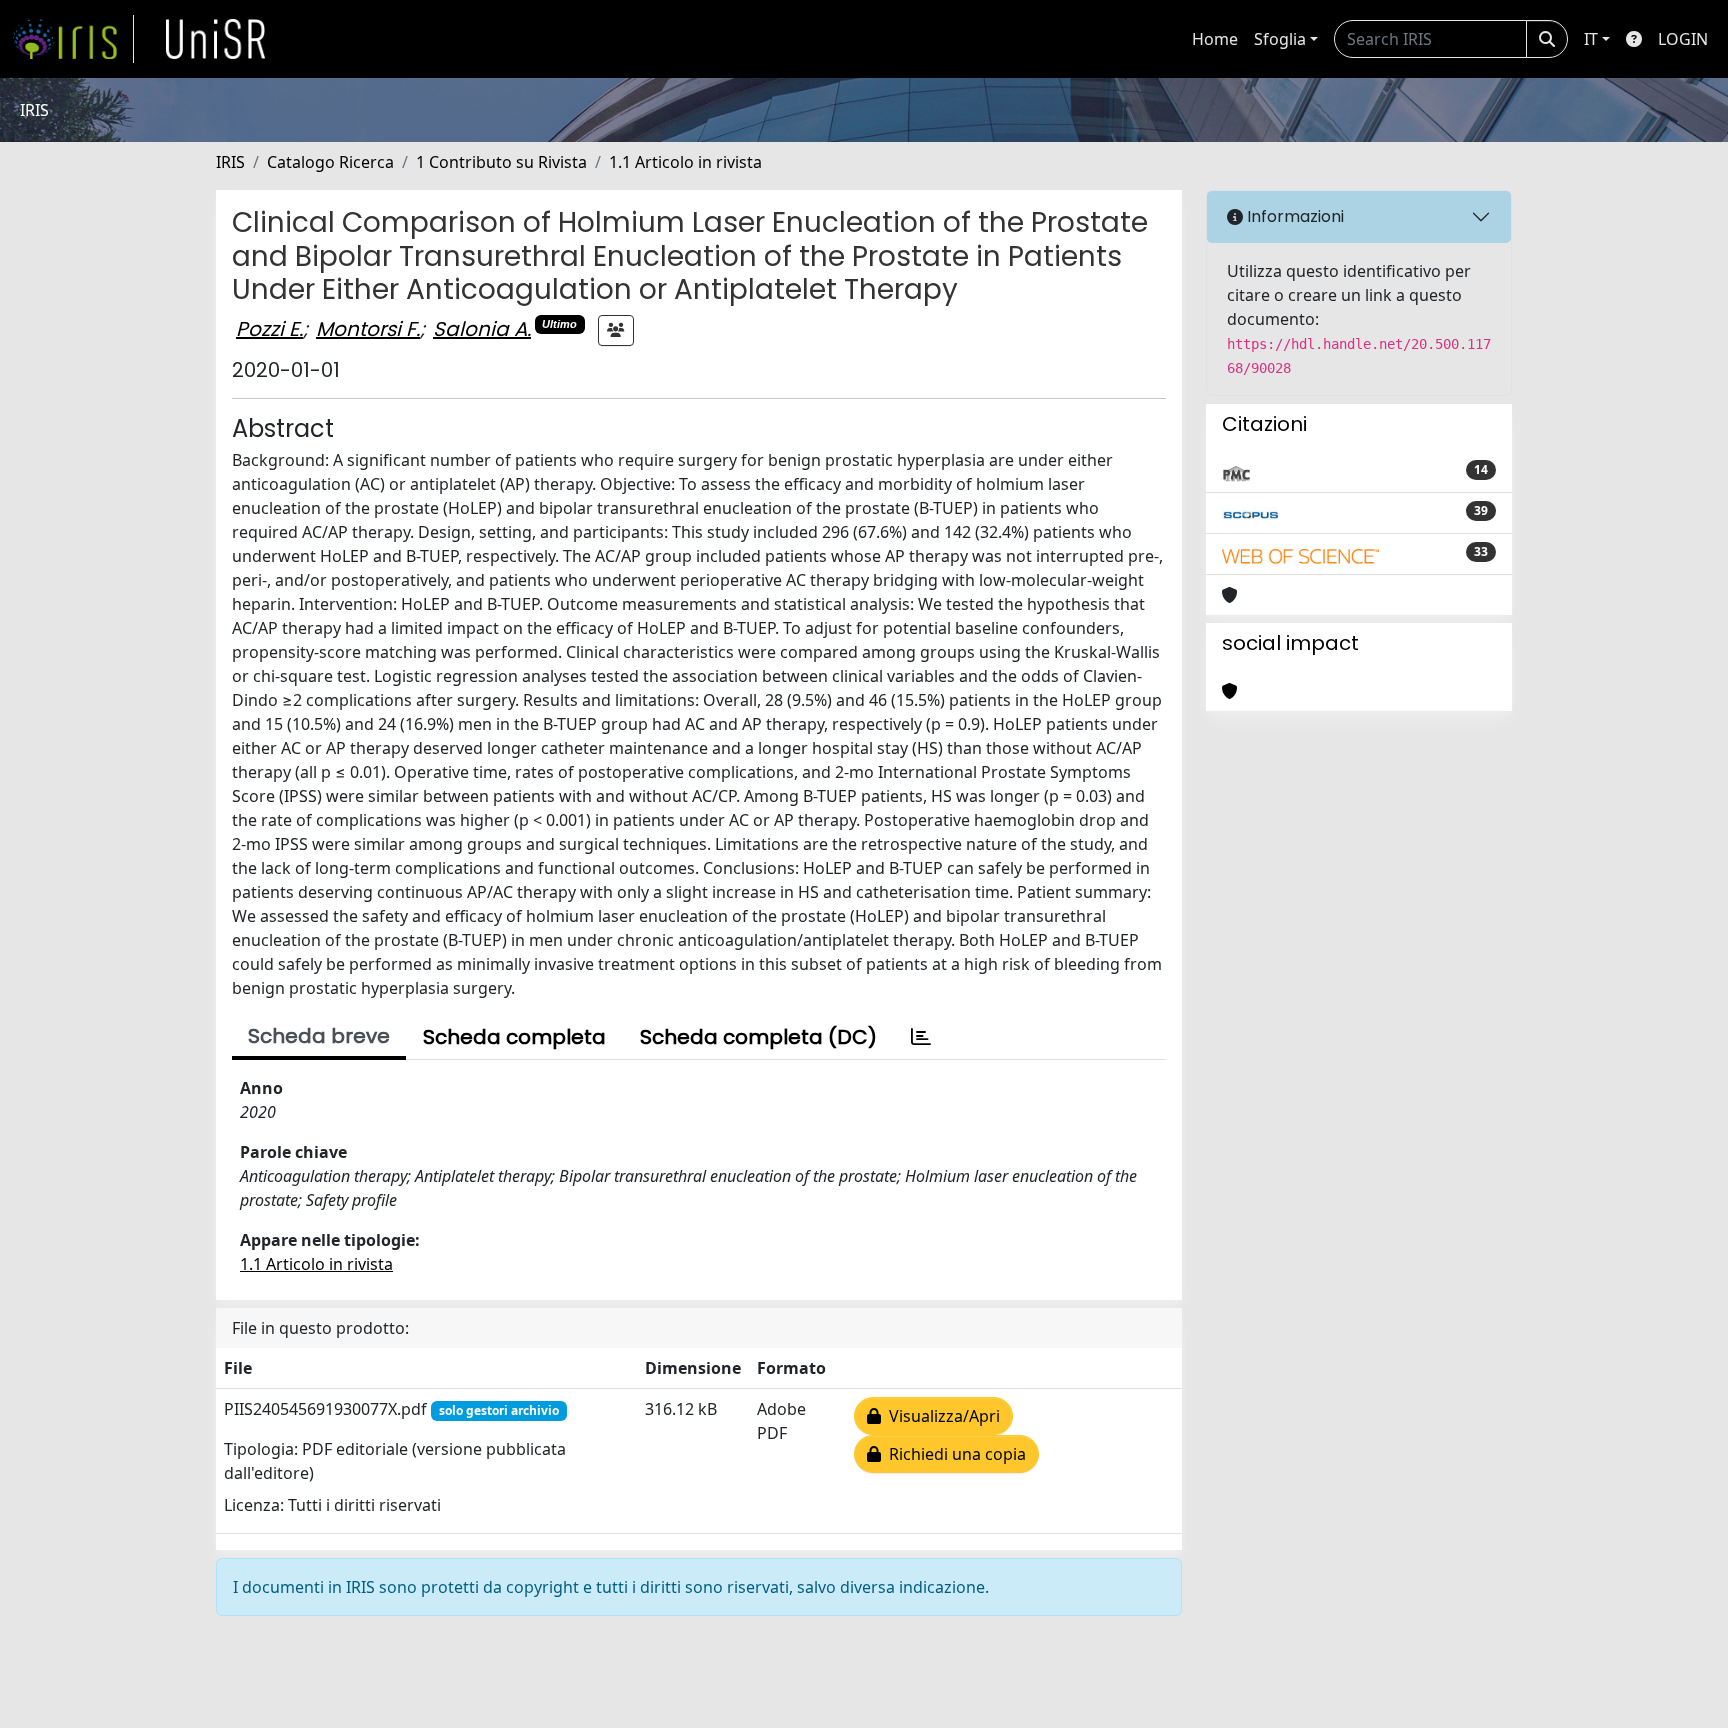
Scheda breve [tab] (319, 1036)
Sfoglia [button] (1280, 39)
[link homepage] (73, 39)
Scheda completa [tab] (514, 1037)
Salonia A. (482, 329)
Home (1215, 39)
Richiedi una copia (953, 1454)
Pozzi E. (269, 329)
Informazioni (1293, 216)
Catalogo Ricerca (330, 162)
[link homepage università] (216, 39)
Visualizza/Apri (940, 1416)
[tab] (921, 1037)
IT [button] (1591, 39)
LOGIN (1683, 39)
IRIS (230, 162)
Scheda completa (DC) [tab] (758, 1037)
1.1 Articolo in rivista (685, 162)
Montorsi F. (368, 329)
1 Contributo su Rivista (501, 162)
